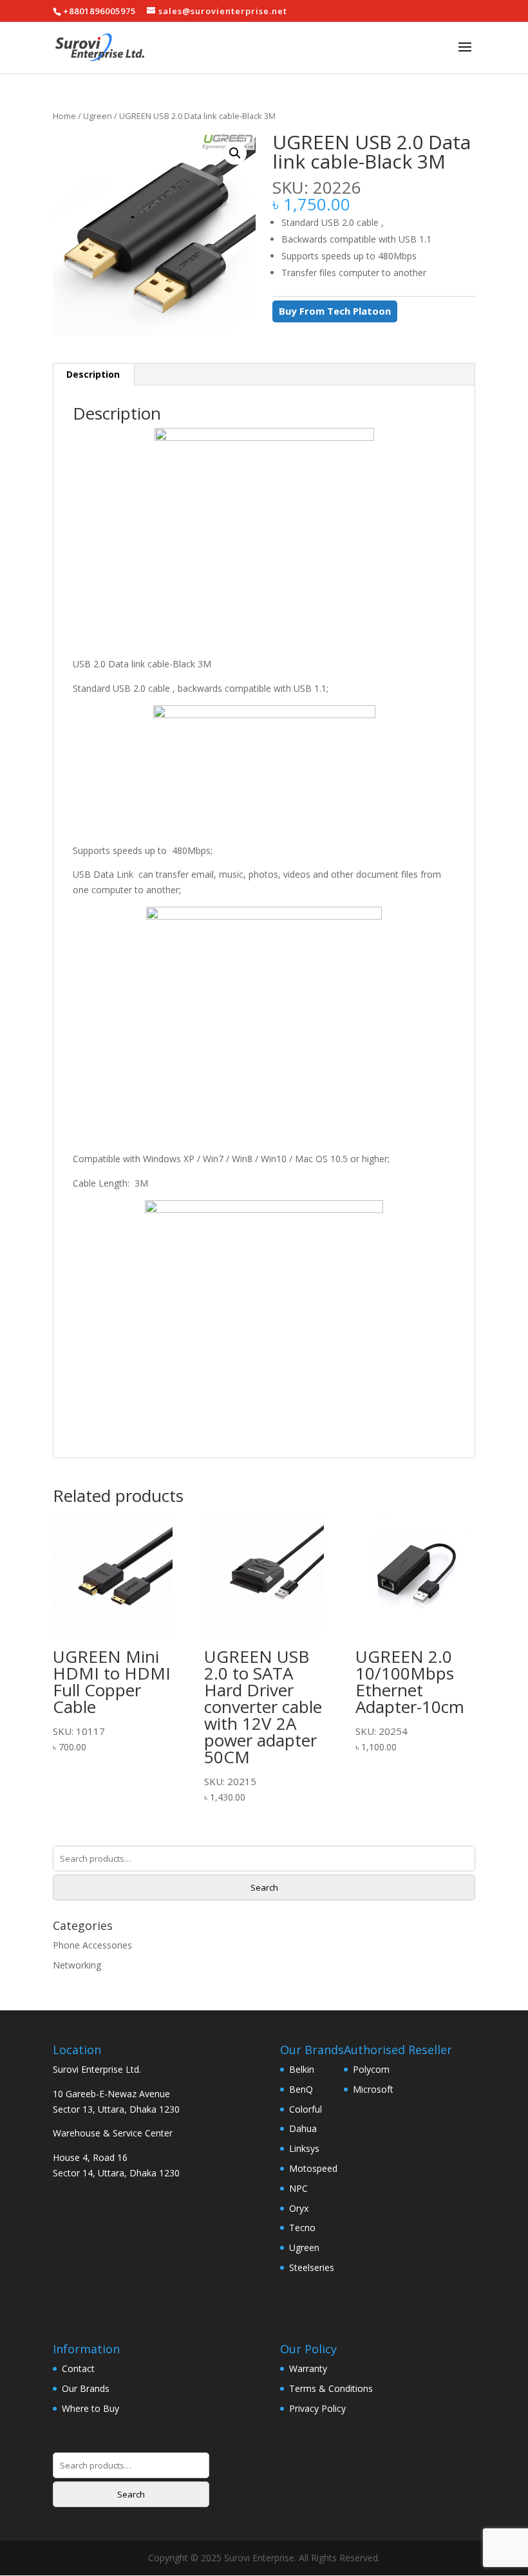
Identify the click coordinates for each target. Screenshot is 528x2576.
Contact (78, 2368)
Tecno (302, 2228)
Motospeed (313, 2168)
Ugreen (98, 116)
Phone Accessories (92, 1945)
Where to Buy (90, 2408)
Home (64, 116)
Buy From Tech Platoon (335, 311)
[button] (235, 153)
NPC (298, 2188)
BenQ (301, 2089)
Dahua (303, 2128)
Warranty (308, 2368)
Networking (77, 1965)
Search (264, 1887)
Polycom (371, 2069)
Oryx (299, 2208)
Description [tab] (93, 374)
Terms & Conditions (331, 2388)
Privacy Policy (317, 2408)
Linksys (304, 2148)
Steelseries (312, 2267)
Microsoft (373, 2089)
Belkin (302, 2069)
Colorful (306, 2109)
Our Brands (86, 2388)
